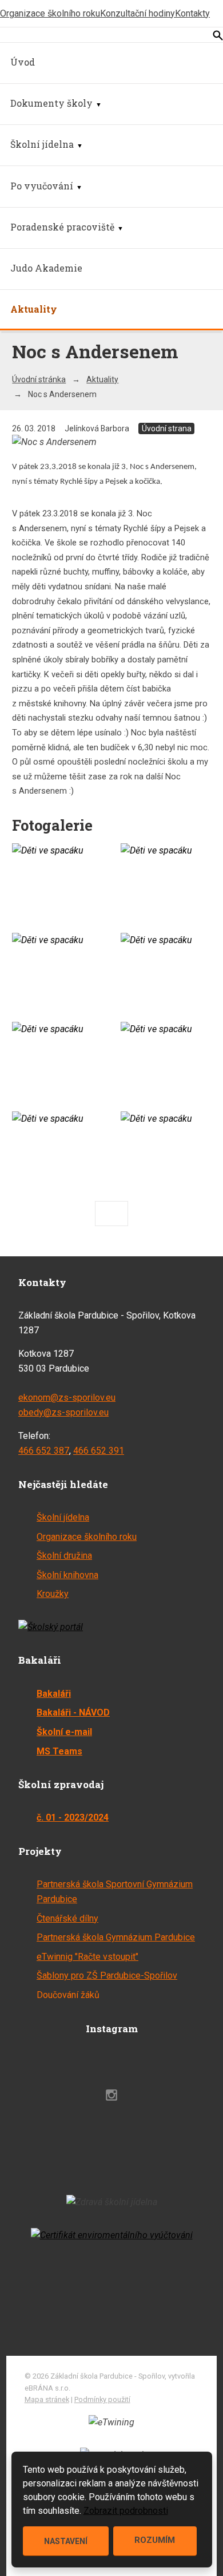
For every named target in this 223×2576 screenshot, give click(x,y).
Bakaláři (54, 1694)
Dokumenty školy (51, 103)
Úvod (23, 62)
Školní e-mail (64, 1732)
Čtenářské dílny (67, 1918)
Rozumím (155, 2540)
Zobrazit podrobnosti (126, 2511)
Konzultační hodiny (138, 13)
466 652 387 (44, 1451)
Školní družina (64, 1556)
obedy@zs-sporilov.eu (63, 1412)
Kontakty (192, 13)
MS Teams (59, 1751)
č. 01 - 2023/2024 (73, 1817)
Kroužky (53, 1594)
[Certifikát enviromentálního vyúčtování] (112, 2235)
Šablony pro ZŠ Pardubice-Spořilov (107, 1976)
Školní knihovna (67, 1575)
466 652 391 (99, 1451)
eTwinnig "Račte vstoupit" (87, 1957)
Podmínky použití (102, 2399)
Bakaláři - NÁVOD (73, 1712)
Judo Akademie (46, 268)
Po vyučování (42, 186)
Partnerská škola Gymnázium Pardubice (116, 1937)
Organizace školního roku (50, 13)
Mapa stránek (47, 2399)
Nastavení (66, 2541)
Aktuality (34, 309)
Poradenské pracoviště (62, 227)
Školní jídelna (42, 144)
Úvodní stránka (39, 379)
